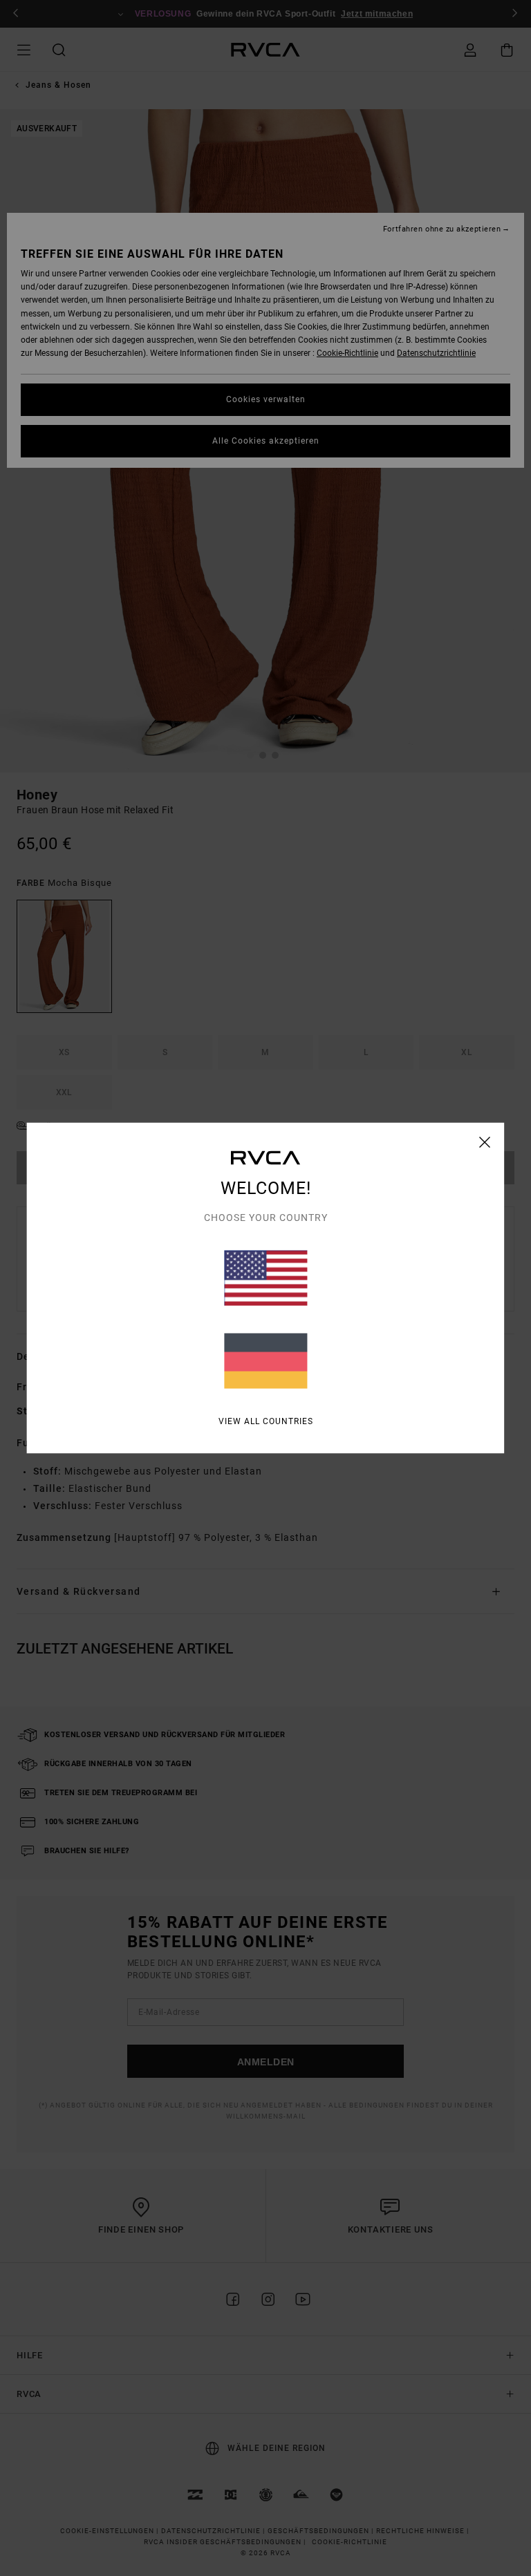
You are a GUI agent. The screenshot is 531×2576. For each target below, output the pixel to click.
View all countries (266, 1421)
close (485, 1142)
